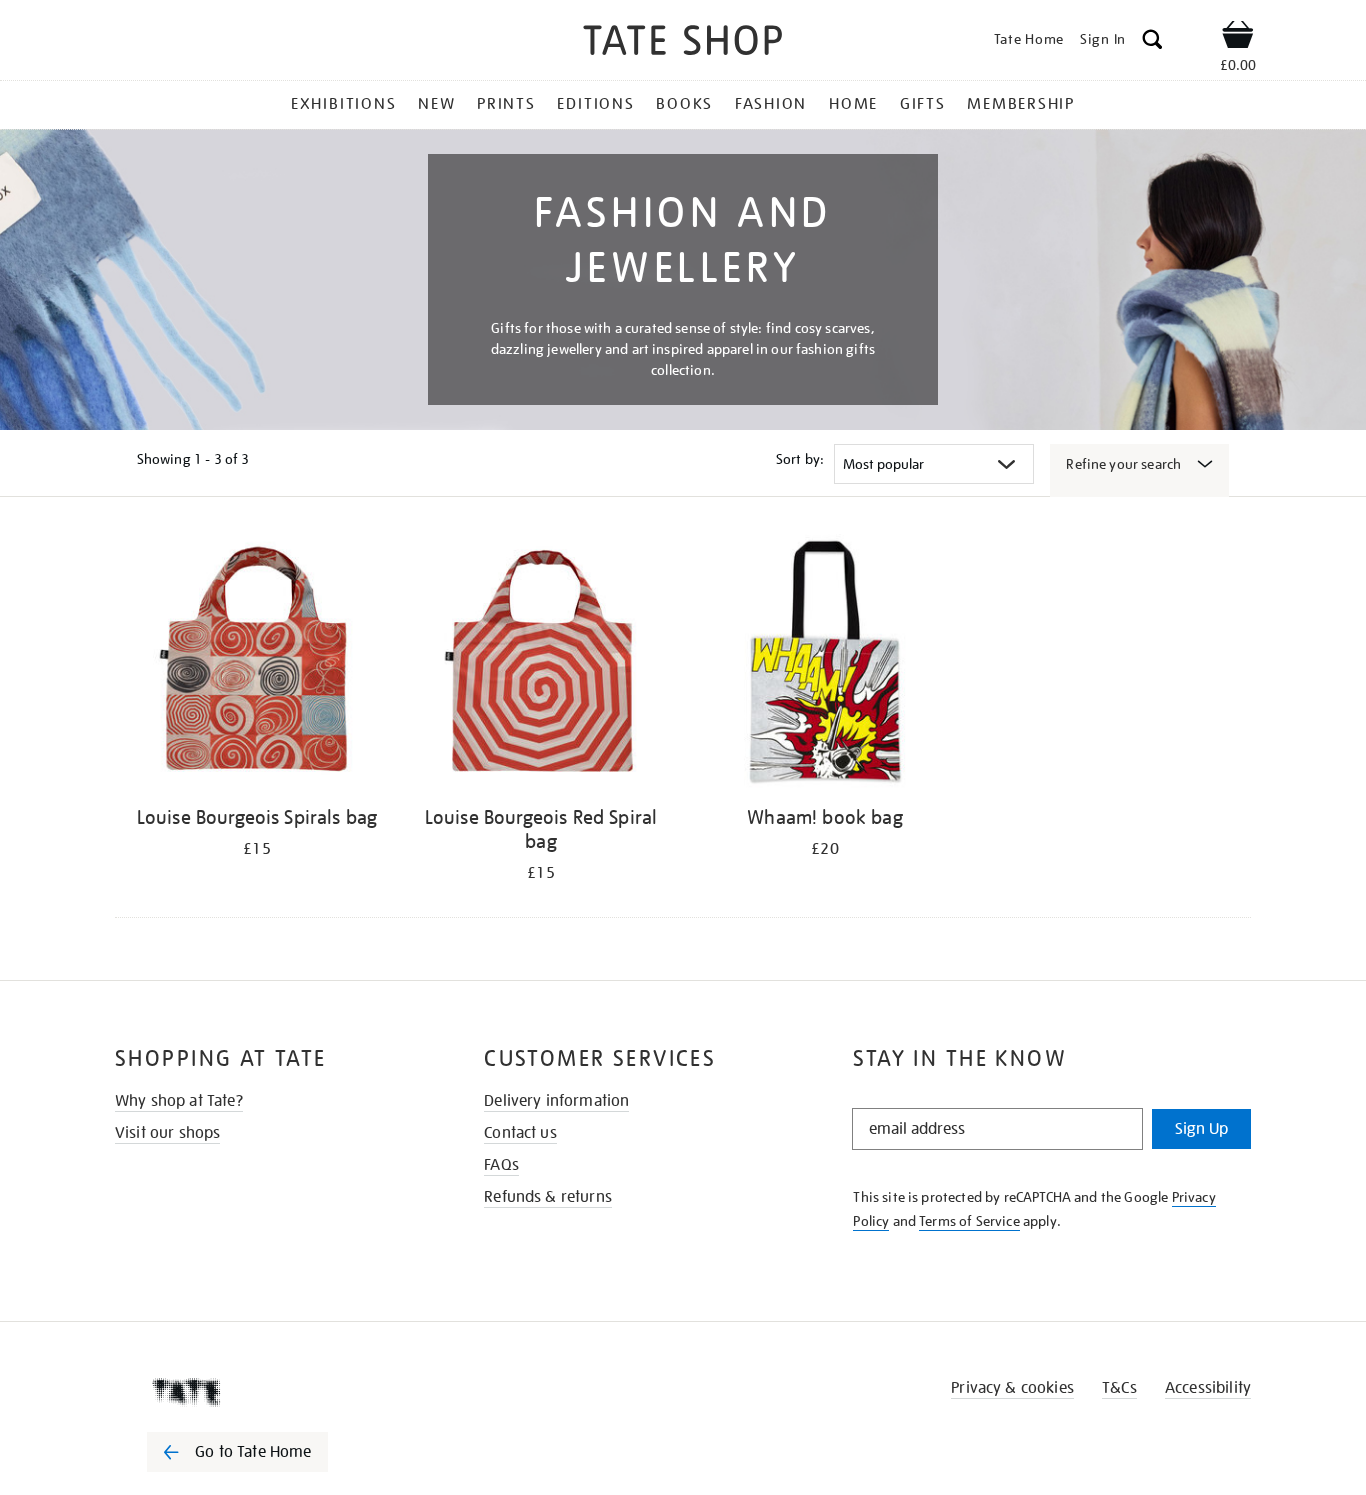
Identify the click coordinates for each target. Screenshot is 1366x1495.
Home (853, 104)
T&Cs (1119, 1388)
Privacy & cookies (1012, 1388)
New (436, 104)
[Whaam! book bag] (825, 664)
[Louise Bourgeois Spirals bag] (257, 664)
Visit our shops (167, 1133)
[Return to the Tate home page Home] (683, 43)
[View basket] (1238, 38)
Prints (506, 104)
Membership (1021, 104)
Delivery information (556, 1101)
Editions (595, 104)
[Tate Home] (273, 1392)
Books (684, 104)
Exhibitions (343, 104)
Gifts (923, 104)
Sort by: (800, 459)
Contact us (520, 1133)
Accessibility (1208, 1388)
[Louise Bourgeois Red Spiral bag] (541, 664)
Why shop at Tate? (179, 1101)
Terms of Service (969, 1221)
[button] (1152, 42)
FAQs (501, 1165)
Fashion (771, 104)
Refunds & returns (548, 1197)
